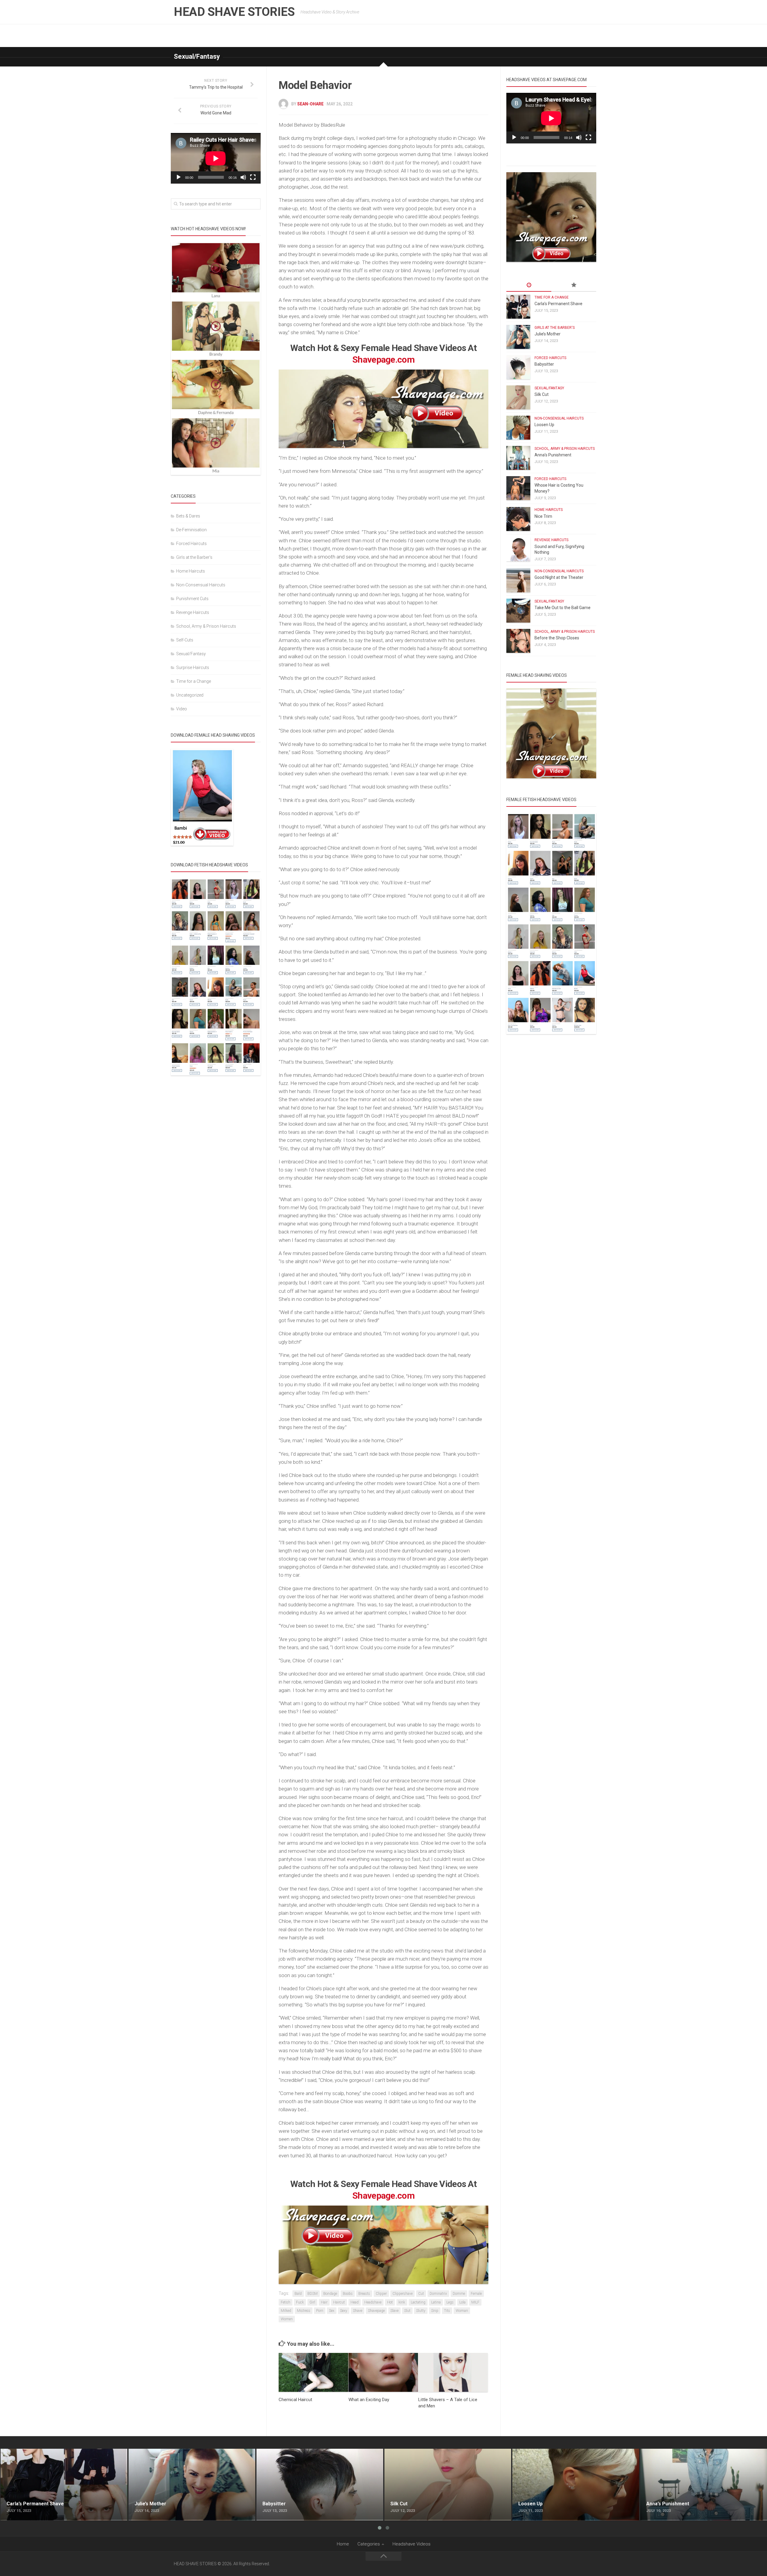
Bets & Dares (188, 516)
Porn (320, 2311)
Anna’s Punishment (553, 455)
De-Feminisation (191, 530)
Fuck (300, 2302)
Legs (450, 2302)
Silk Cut (542, 394)
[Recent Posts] (529, 285)
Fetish (286, 2302)
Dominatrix (438, 2294)
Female (476, 2294)
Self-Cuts (185, 640)
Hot (390, 2302)
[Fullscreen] (253, 177)
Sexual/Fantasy (197, 56)
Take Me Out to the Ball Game (563, 608)
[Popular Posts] (574, 285)
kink (402, 2302)
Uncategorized (190, 695)
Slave (394, 2311)
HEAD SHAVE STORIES (234, 12)
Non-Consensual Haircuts (201, 585)
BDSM (312, 2294)
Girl (312, 2302)
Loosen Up (544, 425)
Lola (462, 2302)
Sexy (344, 2311)
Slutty (421, 2311)
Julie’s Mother (548, 334)
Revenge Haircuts (193, 612)
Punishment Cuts (192, 599)
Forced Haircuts (191, 544)
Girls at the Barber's (194, 557)
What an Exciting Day (369, 2400)
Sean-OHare (310, 104)
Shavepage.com (383, 360)
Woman (462, 2311)
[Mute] (243, 177)
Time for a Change (194, 681)
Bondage (330, 2294)
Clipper (381, 2294)
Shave (358, 2311)
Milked (286, 2311)
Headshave (373, 2302)
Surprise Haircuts (193, 668)
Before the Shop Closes (557, 638)
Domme (459, 2294)
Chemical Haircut (295, 2400)
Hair (324, 2302)
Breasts (364, 2294)
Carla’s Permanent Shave (558, 304)
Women (287, 2319)
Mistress (304, 2311)
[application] (216, 158)
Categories (369, 2544)
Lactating (418, 2302)
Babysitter (544, 364)
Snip (435, 2311)
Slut (407, 2311)
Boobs (348, 2294)
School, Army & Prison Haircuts (206, 626)
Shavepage (376, 2311)
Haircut (339, 2302)
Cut (421, 2294)
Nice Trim (543, 516)
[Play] (179, 177)
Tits (447, 2311)
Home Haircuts (191, 571)
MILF (475, 2302)
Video (182, 709)
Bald (298, 2294)
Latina (436, 2302)
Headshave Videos (412, 2544)
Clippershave (403, 2294)
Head (355, 2302)
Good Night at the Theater (559, 577)
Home (343, 2544)
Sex (332, 2311)
